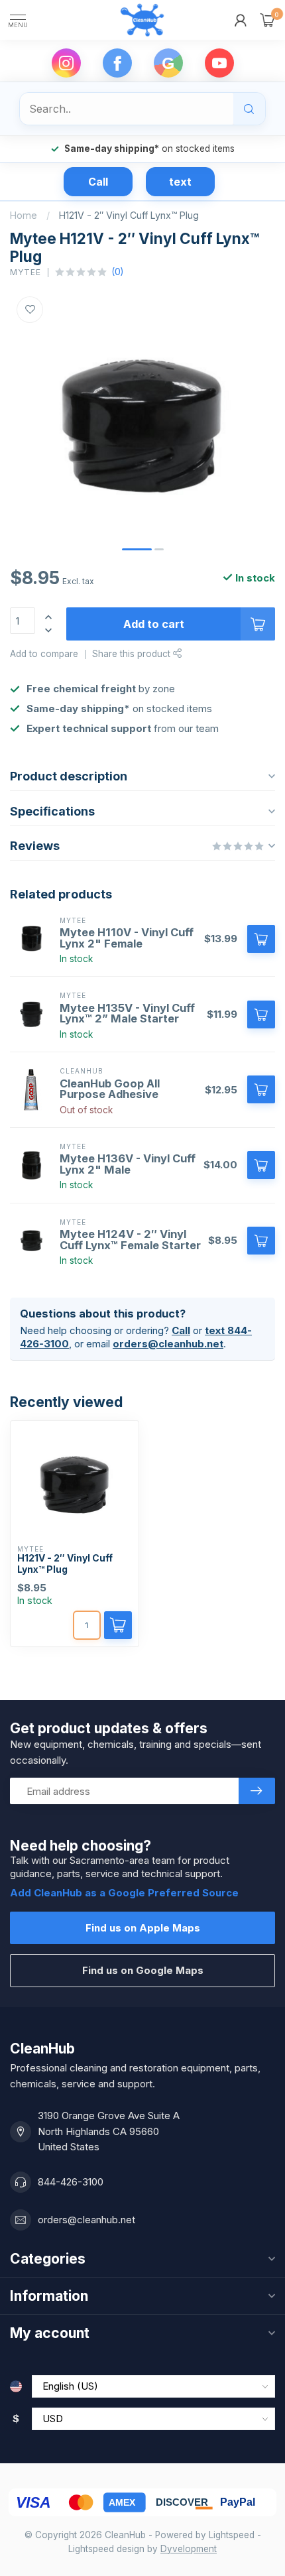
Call (98, 182)
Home (24, 215)
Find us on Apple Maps (143, 1928)
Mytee (26, 273)
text (180, 182)
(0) (117, 272)
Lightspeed (232, 2535)
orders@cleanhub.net (168, 1344)
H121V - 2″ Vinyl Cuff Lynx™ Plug (129, 215)
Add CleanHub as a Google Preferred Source (124, 1893)
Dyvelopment (189, 2549)
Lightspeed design (106, 2549)
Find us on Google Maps (143, 1970)
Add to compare (44, 654)
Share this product (133, 654)
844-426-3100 (71, 2182)
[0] (268, 20)
